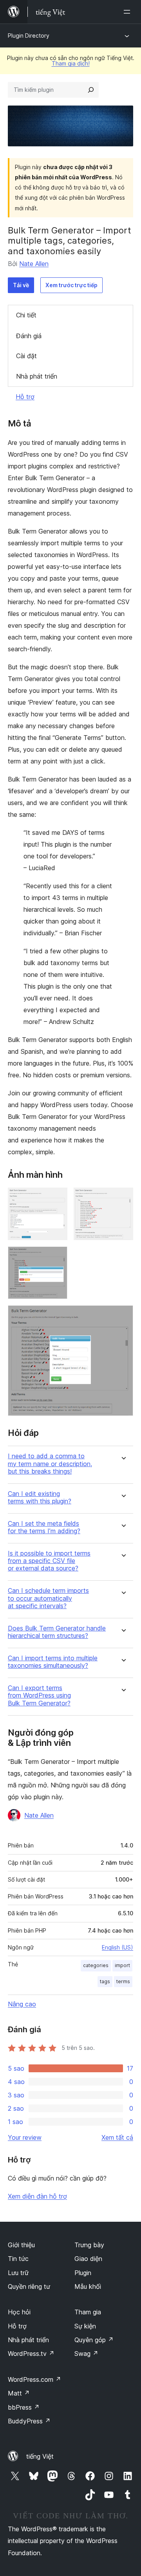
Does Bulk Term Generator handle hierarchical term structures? (57, 1632)
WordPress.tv (31, 2354)
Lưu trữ (18, 2273)
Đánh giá (29, 336)
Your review (25, 2137)
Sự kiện (85, 2326)
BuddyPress (29, 2421)
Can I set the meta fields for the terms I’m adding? (44, 1527)
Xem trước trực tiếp (71, 285)
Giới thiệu (21, 2245)
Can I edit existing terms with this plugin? (40, 1498)
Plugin (83, 2273)
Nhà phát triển (37, 376)
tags (105, 1981)
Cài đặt (26, 356)
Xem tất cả (117, 2137)
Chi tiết (26, 315)
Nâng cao (22, 2004)
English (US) (117, 1947)
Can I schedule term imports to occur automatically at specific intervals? (48, 1598)
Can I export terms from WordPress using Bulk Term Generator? (39, 1695)
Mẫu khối (88, 2286)
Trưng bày (89, 2245)
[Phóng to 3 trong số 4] (57, 1257)
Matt (19, 2393)
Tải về (21, 285)
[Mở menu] (128, 12)
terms (123, 1981)
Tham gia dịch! (71, 63)
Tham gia (88, 2312)
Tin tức (18, 2259)
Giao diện (88, 2259)
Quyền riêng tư (29, 2286)
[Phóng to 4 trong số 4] (123, 1316)
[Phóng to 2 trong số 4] (123, 1198)
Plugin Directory (29, 36)
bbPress (24, 2407)
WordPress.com (34, 2379)
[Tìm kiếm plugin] (91, 90)
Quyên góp (94, 2340)
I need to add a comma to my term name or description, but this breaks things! (50, 1464)
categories (96, 1965)
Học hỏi (19, 2312)
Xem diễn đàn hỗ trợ (37, 2196)
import (122, 1965)
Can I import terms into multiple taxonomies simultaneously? (53, 1662)
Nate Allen (34, 264)
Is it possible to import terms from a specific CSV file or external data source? (49, 1561)
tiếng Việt (40, 2456)
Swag (86, 2354)
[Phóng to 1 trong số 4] (57, 1198)
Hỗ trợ (25, 397)
